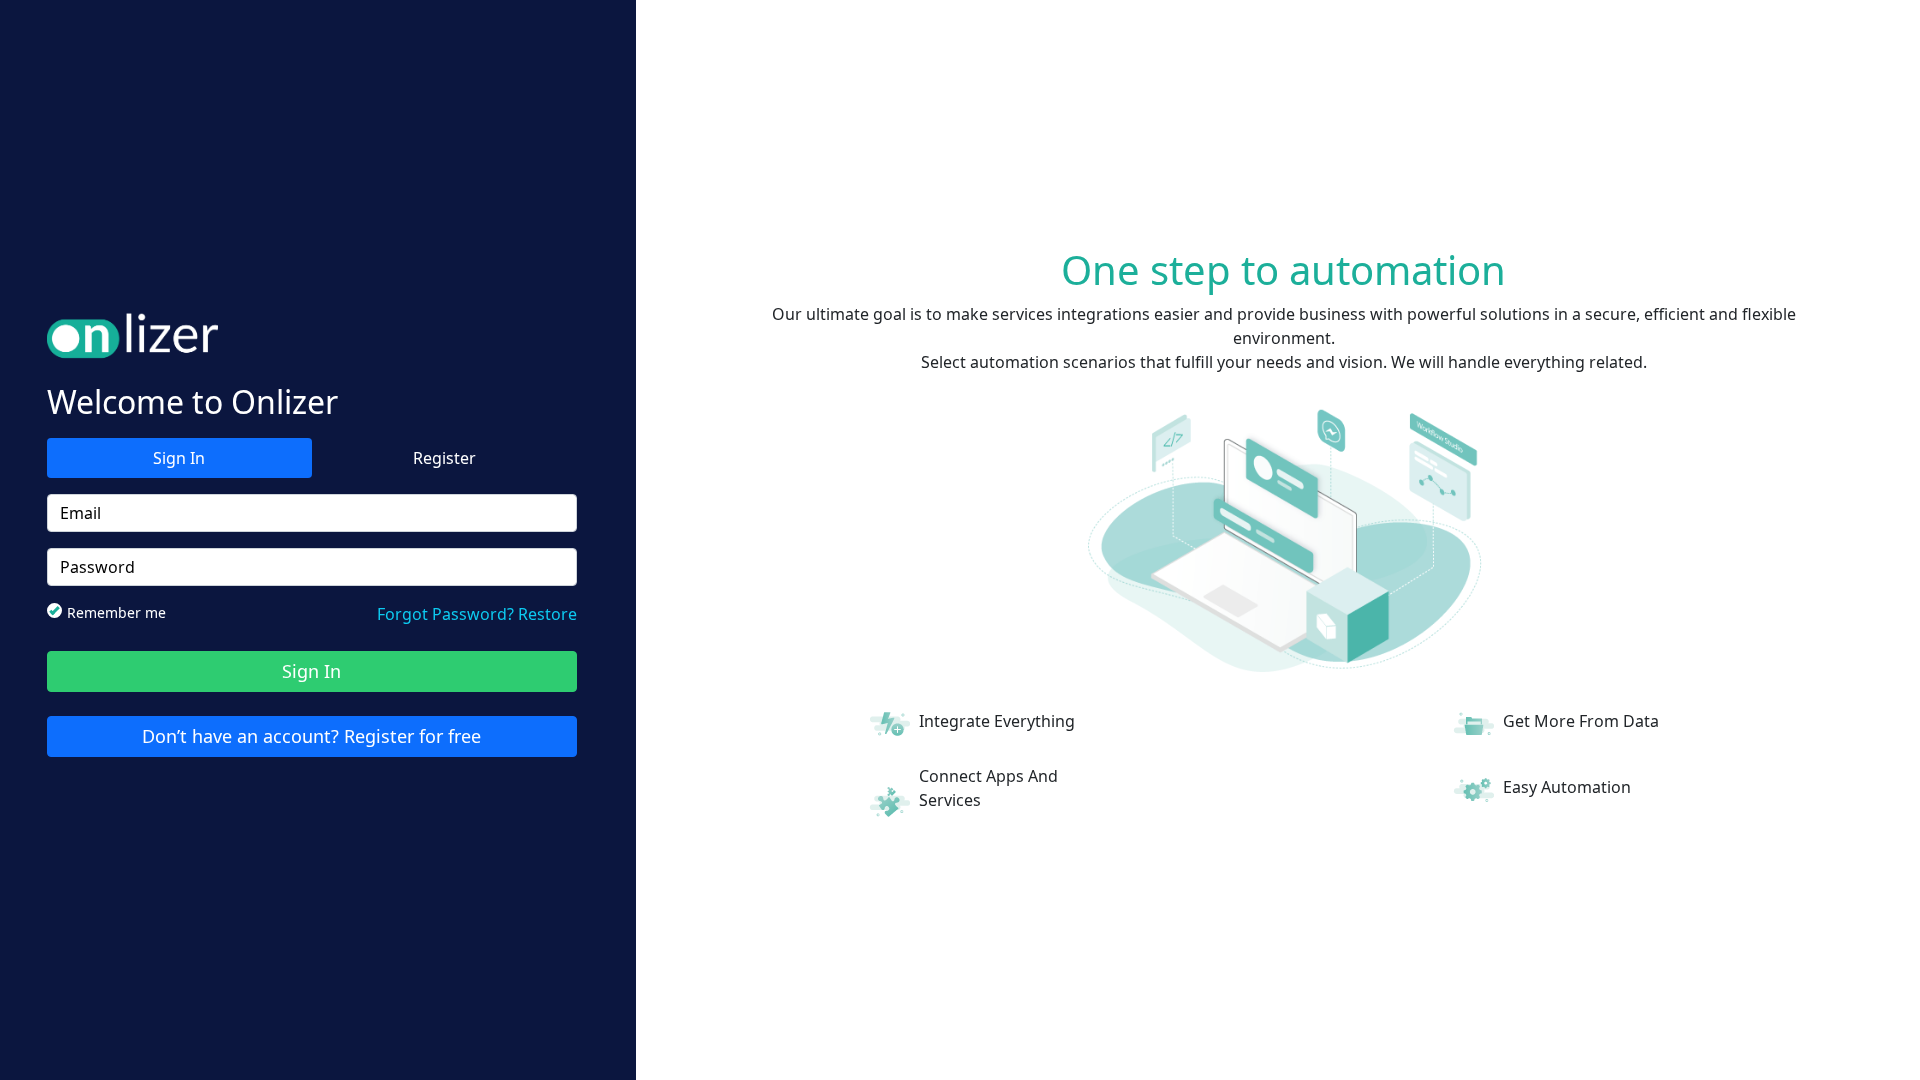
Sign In (311, 671)
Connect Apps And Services (988, 788)
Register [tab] (444, 458)
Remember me (116, 612)
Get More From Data (1581, 721)
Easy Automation (1567, 787)
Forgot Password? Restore (477, 614)
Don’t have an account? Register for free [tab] (311, 736)
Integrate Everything (997, 721)
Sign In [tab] (179, 458)
